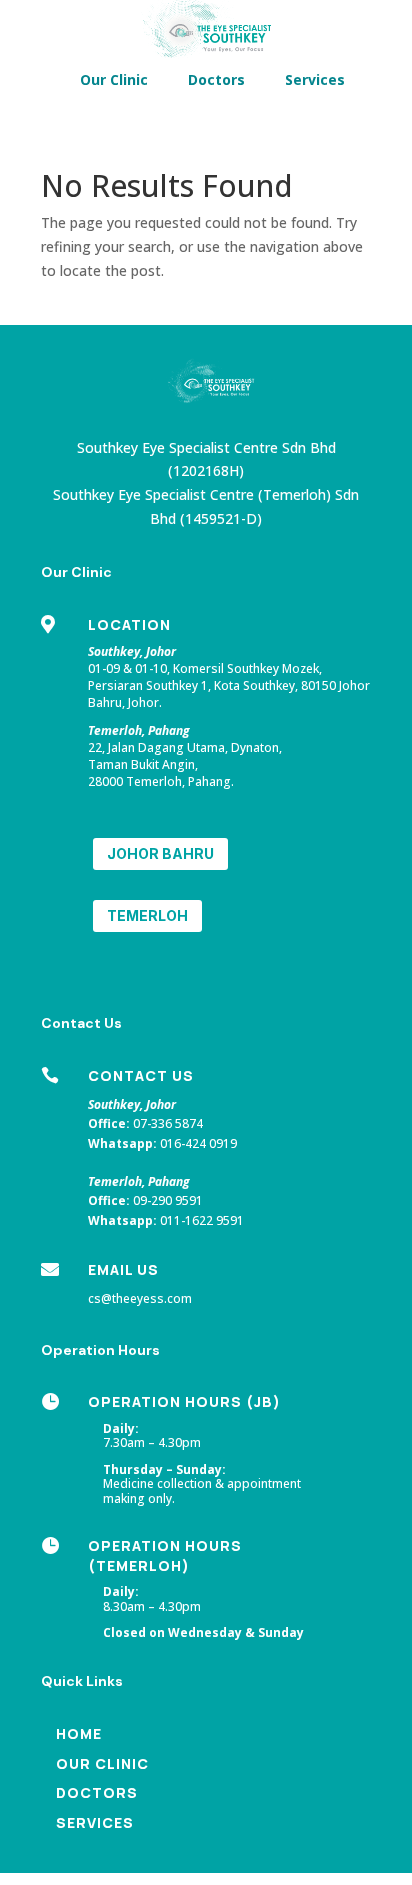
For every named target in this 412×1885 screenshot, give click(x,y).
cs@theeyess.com (140, 1298)
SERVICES (95, 1822)
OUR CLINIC (102, 1763)
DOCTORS (97, 1792)
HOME (79, 1733)
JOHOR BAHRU (160, 853)
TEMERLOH (147, 915)
